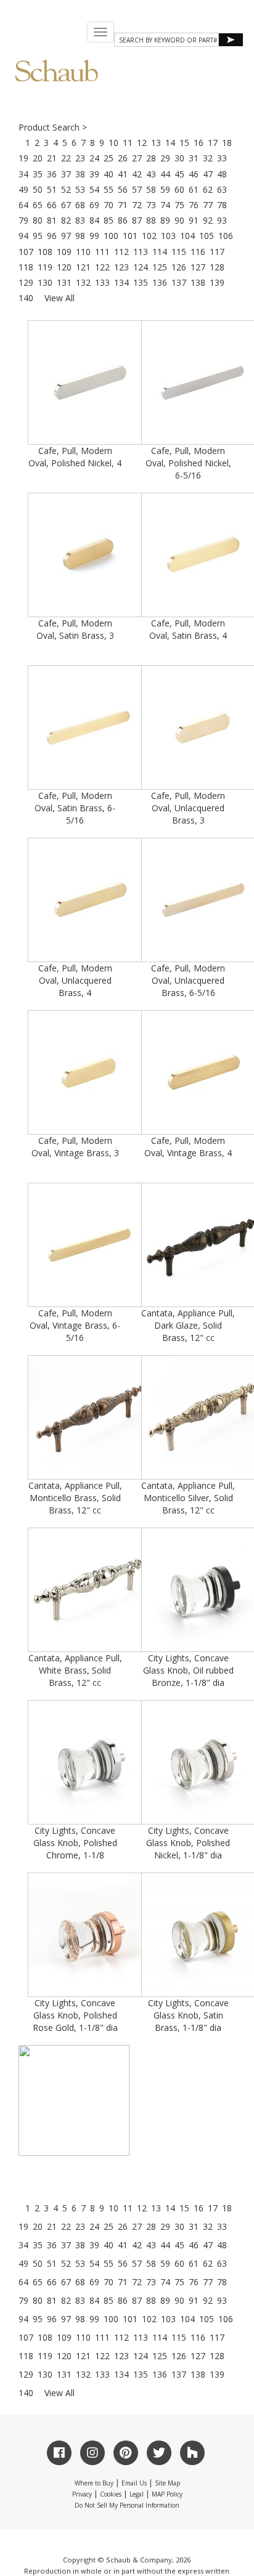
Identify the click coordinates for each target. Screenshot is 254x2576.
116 (198, 252)
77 (208, 205)
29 (165, 158)
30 (179, 158)
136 (160, 282)
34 (23, 174)
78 (222, 205)
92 (208, 220)
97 (66, 236)
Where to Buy (94, 2483)
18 (227, 143)
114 (160, 252)
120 (64, 267)
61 (194, 189)
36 (52, 174)
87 (137, 220)
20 (38, 158)
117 (217, 252)
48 (222, 174)
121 (83, 267)
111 (102, 252)
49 (23, 189)
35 (38, 174)
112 (121, 252)
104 (187, 236)
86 (123, 220)
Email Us (134, 2483)
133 (102, 282)
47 (208, 174)
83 (80, 220)
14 (170, 143)
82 (66, 220)
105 (207, 236)
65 (38, 205)
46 (194, 174)
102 (149, 236)
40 (109, 174)
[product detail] (74, 2100)
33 (222, 158)
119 (45, 267)
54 (94, 189)
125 (160, 267)
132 (83, 282)
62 (208, 189)
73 (151, 205)
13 (156, 143)
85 (109, 220)
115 (179, 252)
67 (66, 205)
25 (109, 158)
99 (94, 236)
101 (130, 236)
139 (217, 282)
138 (198, 282)
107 (26, 252)
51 (52, 189)
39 (94, 174)
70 (109, 205)
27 (137, 158)
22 (66, 158)
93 (222, 220)
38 (80, 174)
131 (64, 282)
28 (151, 158)
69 (94, 205)
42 (137, 174)
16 (199, 143)
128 (217, 267)
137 (179, 282)
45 (179, 174)
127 (198, 267)
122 (102, 267)
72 (137, 205)
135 (141, 282)
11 (128, 143)
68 (80, 205)
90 (179, 220)
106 (226, 236)
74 (165, 205)
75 (179, 205)
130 (45, 282)
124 (141, 267)
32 (208, 158)
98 (80, 236)
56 (123, 189)
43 (151, 174)
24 (94, 158)
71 (123, 205)
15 (184, 143)
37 (66, 174)
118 (26, 267)
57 (137, 189)
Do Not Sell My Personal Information (127, 2505)
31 (194, 158)
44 (165, 174)
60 (179, 189)
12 (142, 143)
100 (111, 236)
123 (121, 267)
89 (165, 220)
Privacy (82, 2494)
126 (179, 267)
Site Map (167, 2483)
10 (113, 143)
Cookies (111, 2494)
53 (80, 189)
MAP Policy (167, 2494)
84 (94, 220)
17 (213, 143)
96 (52, 236)
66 (52, 205)
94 (23, 236)
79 (23, 220)
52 (66, 189)
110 (83, 252)
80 (38, 220)
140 (26, 298)
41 (123, 174)
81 (52, 220)
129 (26, 282)
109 (64, 252)
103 (168, 236)
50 (38, 189)
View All (59, 298)
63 (222, 189)
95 (38, 236)
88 (151, 220)
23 (80, 158)
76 (194, 205)
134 (121, 282)
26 (123, 158)
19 (23, 158)
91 (194, 220)
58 (151, 189)
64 (23, 205)
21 (52, 158)
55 (109, 189)
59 (165, 189)
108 (45, 252)
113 (141, 252)
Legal (137, 2494)
